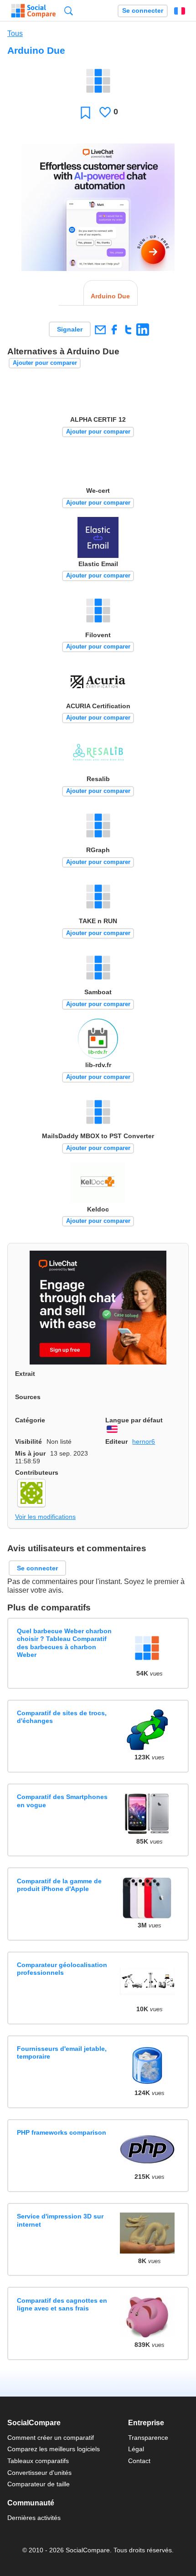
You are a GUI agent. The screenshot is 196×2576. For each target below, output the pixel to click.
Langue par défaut (134, 1420)
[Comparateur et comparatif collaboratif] (34, 11)
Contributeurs (37, 1472)
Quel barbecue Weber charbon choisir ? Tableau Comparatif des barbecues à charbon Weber (64, 1643)
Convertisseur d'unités (39, 2473)
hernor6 (144, 1441)
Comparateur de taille (39, 2484)
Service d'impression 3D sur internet (60, 2220)
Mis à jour (30, 1453)
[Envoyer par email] (100, 330)
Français (180, 11)
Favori (85, 112)
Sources (28, 1397)
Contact (139, 2461)
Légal (136, 2449)
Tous (15, 33)
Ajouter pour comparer (45, 363)
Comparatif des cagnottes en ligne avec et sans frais (62, 2304)
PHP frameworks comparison (62, 2132)
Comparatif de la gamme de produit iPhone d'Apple (59, 1885)
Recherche (69, 11)
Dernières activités (34, 2518)
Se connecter (143, 11)
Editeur (116, 1441)
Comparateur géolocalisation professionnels (62, 1969)
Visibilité (28, 1441)
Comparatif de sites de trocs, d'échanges (62, 1717)
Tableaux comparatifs (38, 2461)
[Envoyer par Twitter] (128, 330)
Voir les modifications (45, 1517)
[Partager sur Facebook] (114, 330)
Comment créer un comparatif (51, 2438)
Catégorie (30, 1420)
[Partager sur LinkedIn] (142, 330)
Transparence (148, 2438)
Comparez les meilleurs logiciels (54, 2449)
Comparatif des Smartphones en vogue (62, 1801)
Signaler (70, 329)
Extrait (25, 1374)
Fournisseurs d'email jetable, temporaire (62, 2052)
